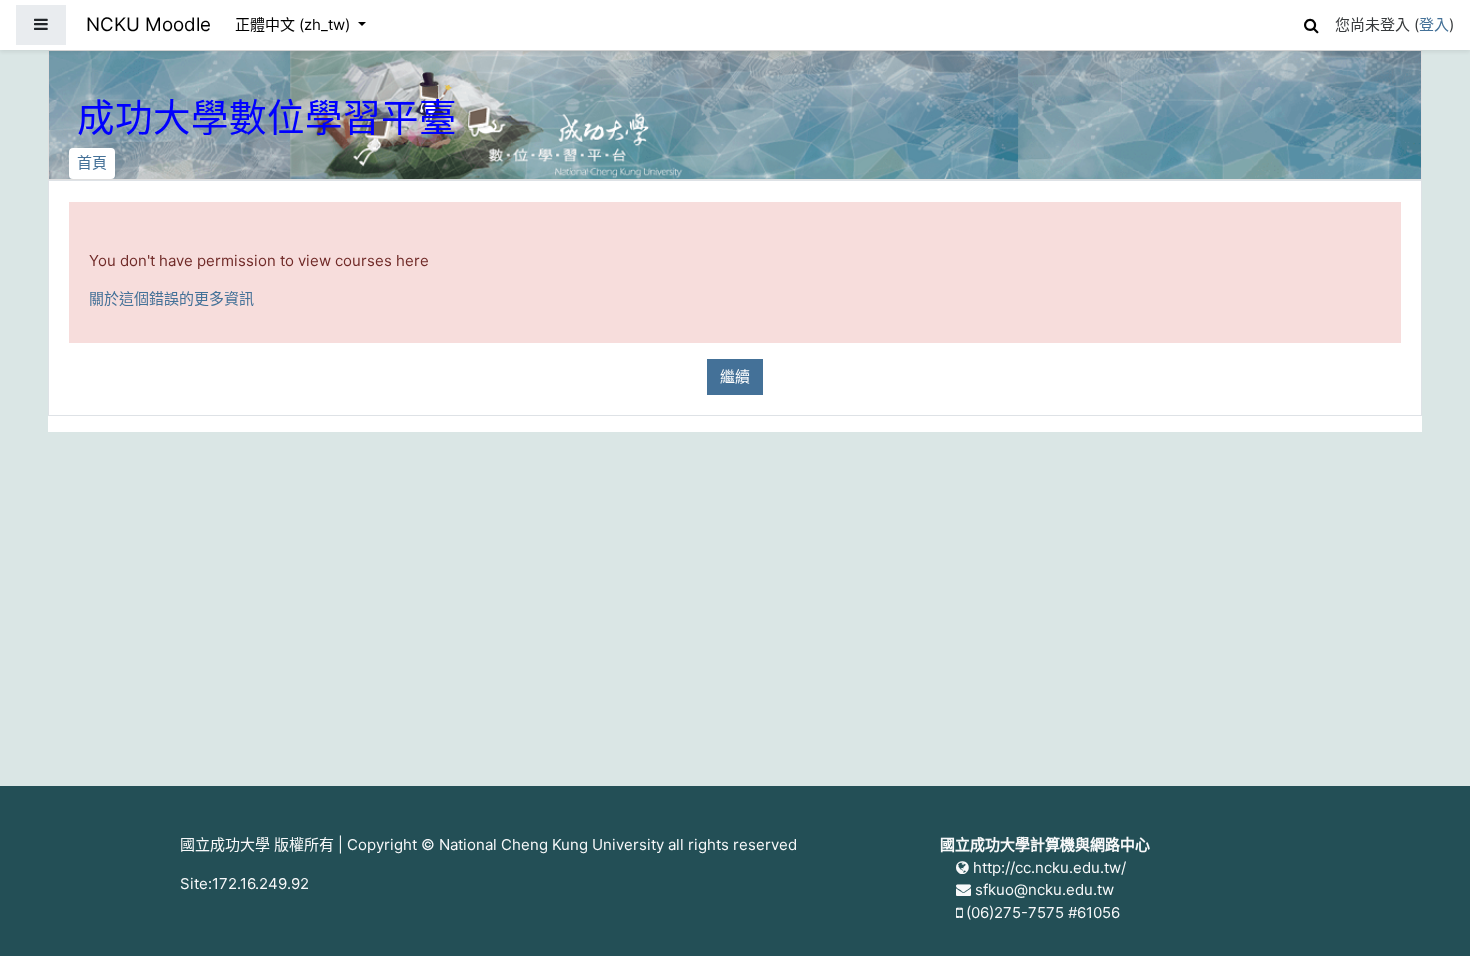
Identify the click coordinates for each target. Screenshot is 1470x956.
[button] (1311, 22)
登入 (1434, 24)
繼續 (735, 376)
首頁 (92, 162)
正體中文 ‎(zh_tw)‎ (294, 24)
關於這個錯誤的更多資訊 (171, 298)
